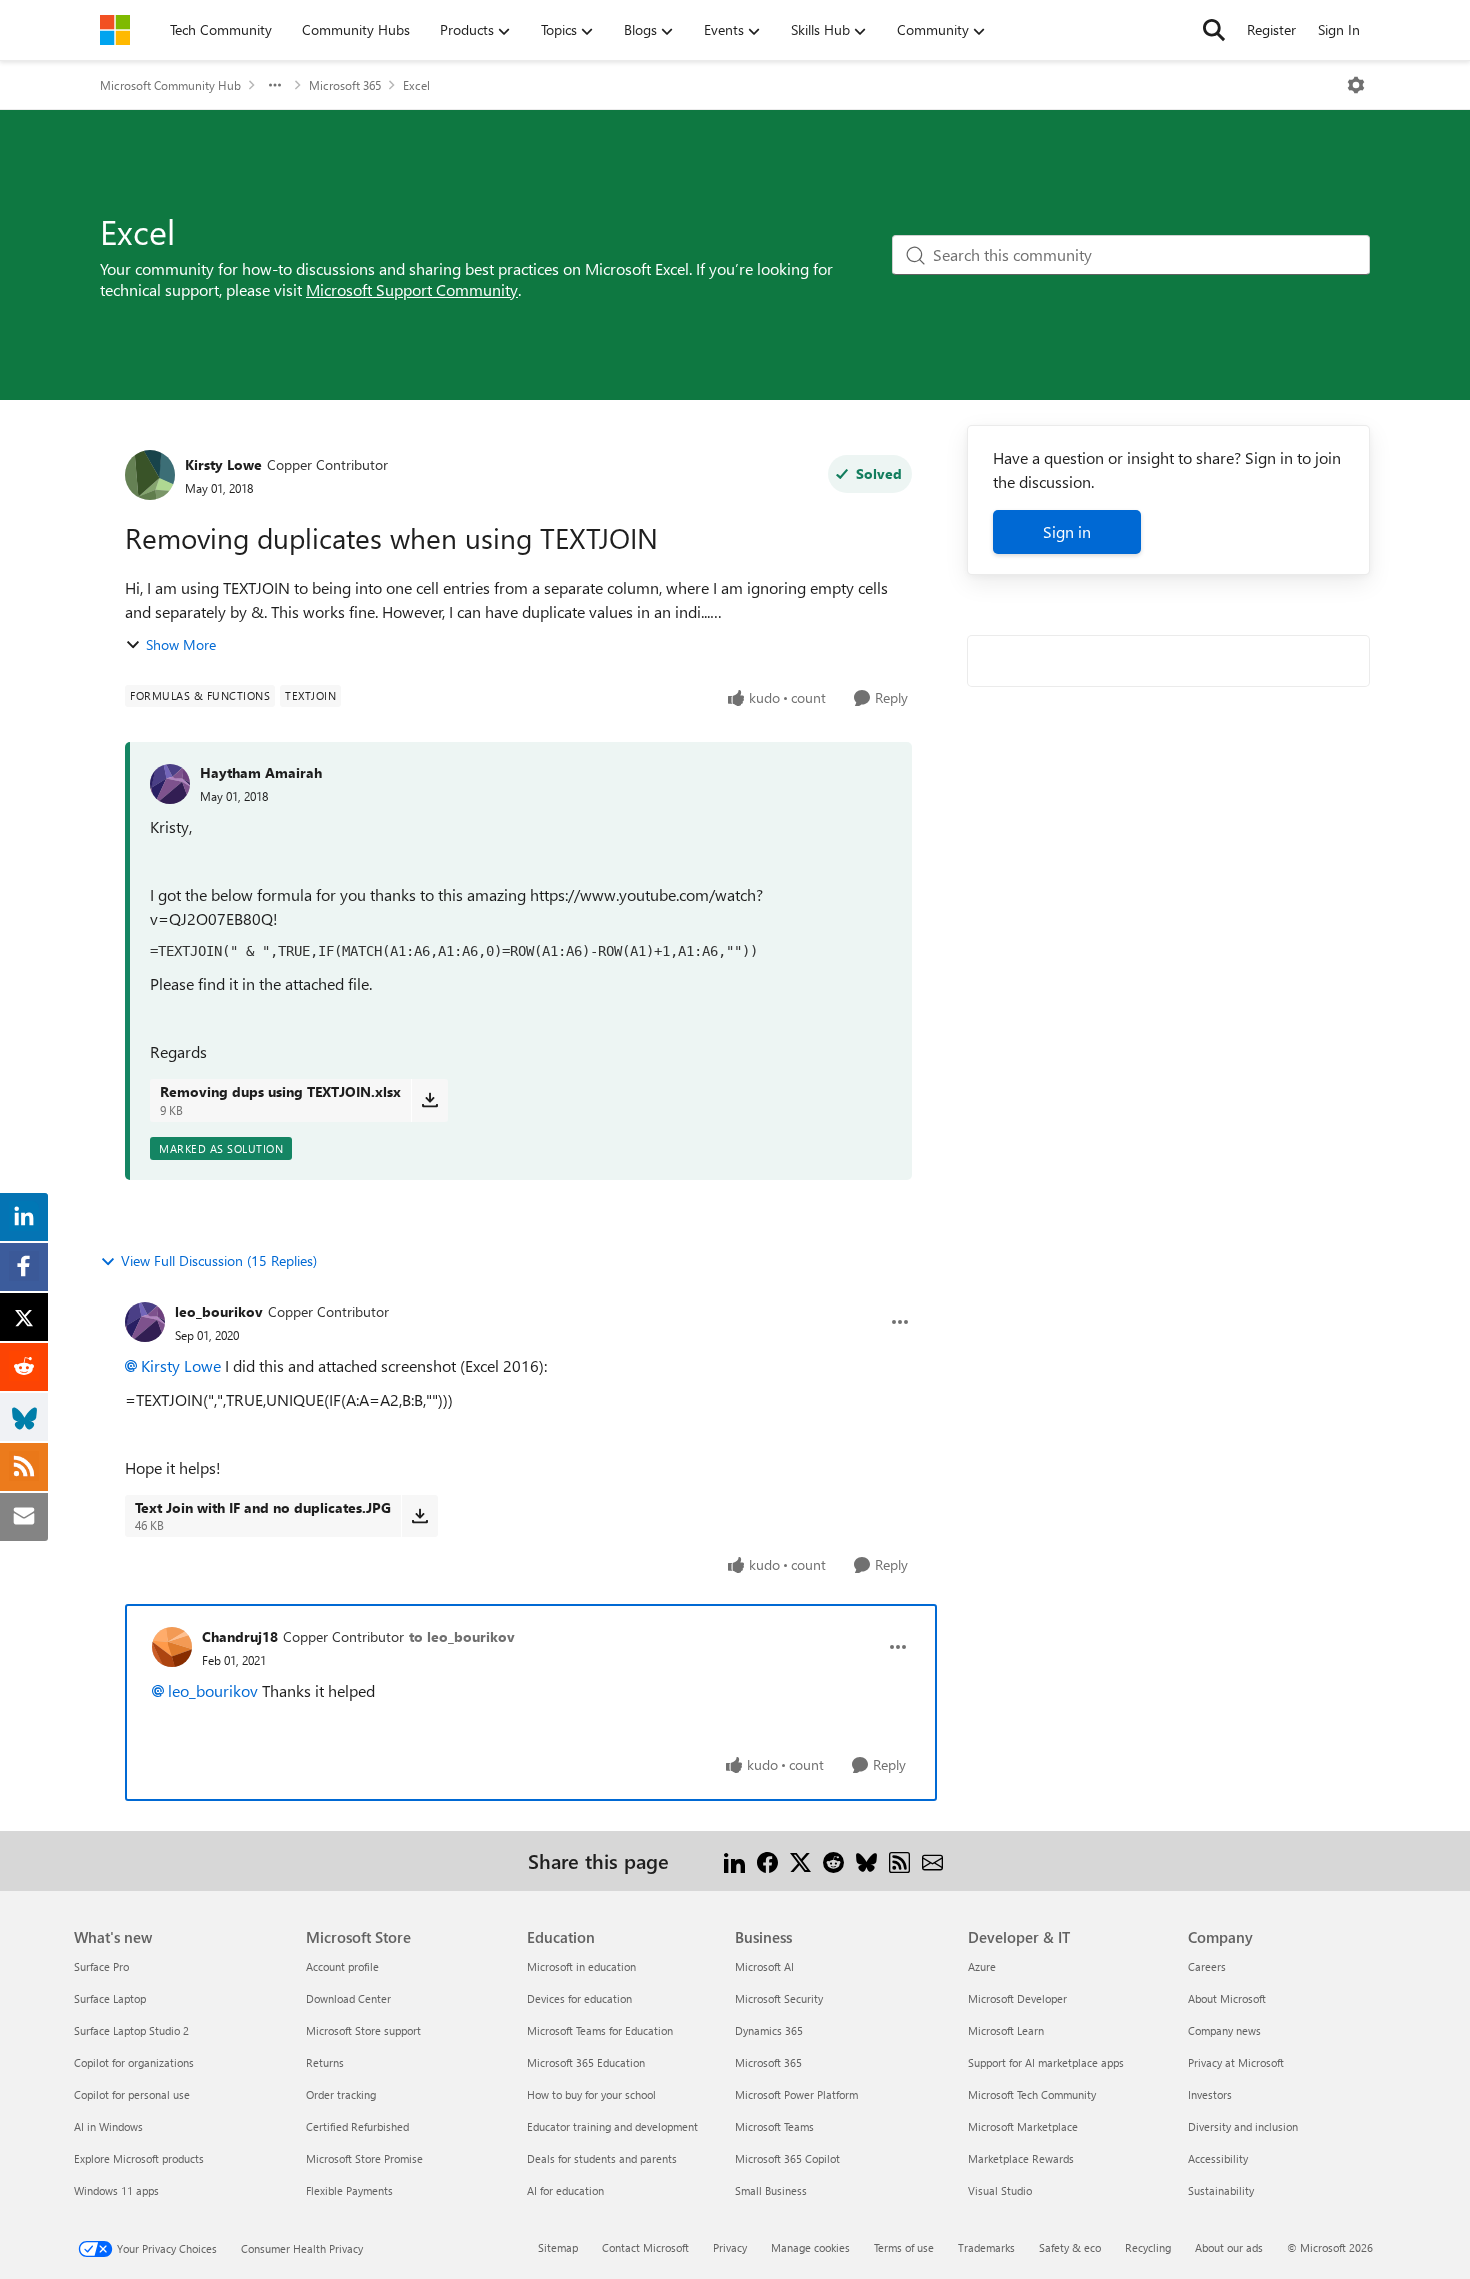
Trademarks (986, 2247)
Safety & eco (1070, 2247)
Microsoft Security (779, 1998)
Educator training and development (612, 2126)
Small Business (771, 2190)
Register (1271, 29)
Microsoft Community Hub (170, 85)
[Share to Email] (932, 1860)
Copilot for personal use (132, 2094)
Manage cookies (810, 2247)
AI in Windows (108, 2126)
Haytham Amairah (261, 772)
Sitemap (558, 2247)
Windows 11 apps (116, 2190)
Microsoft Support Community (412, 289)
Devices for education (579, 1998)
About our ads (1229, 2247)
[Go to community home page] (115, 30)
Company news (1224, 2030)
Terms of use (904, 2247)
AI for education (565, 2190)
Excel (416, 85)
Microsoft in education (581, 1966)
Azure (982, 1966)
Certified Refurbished (357, 2126)
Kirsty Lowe (223, 464)
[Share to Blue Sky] (866, 1860)
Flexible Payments (349, 2190)
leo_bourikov (219, 1311)
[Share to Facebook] (767, 1860)
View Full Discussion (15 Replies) (219, 1260)
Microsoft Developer (1017, 1998)
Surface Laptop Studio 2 (131, 2030)
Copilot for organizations (134, 2062)
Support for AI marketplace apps (1046, 2062)
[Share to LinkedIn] (734, 1860)
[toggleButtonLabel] (1356, 85)
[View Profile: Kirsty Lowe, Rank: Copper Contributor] (150, 475)
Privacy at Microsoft (1236, 2062)
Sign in (1067, 531)
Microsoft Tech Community (1032, 2094)
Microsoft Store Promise (364, 2158)
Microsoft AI (764, 1966)
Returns (325, 2062)
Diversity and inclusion (1243, 2126)
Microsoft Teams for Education (600, 2030)
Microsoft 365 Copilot (787, 2158)
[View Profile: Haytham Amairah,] (170, 784)
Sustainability (1221, 2190)
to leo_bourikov (462, 1636)
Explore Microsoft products (139, 2158)
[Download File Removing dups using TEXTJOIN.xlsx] (429, 1100)
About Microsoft (1227, 1998)
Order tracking (341, 2094)
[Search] (1214, 30)
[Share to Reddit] (833, 1860)
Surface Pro (101, 1966)
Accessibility (1218, 2158)
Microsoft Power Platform (796, 2094)
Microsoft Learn (1006, 2030)
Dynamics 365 (769, 2030)
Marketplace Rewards (1021, 2158)
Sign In (1339, 29)
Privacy (730, 2247)
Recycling (1148, 2247)
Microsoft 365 (345, 85)
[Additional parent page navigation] (275, 85)
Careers (1207, 1966)
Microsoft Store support (363, 2030)
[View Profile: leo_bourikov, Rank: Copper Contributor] (145, 1322)
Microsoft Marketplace (1023, 2126)
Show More (181, 644)
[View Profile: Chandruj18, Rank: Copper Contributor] (172, 1647)
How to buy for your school (591, 2094)
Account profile (342, 1966)
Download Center (348, 1998)
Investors (1210, 2094)
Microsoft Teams (774, 2126)
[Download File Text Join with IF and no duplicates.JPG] (419, 1516)
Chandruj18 (240, 1636)
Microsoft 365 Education (586, 2062)
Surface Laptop (110, 1998)
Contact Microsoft (645, 2247)
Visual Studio (1000, 2190)
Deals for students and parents (602, 2158)
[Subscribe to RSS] (899, 1860)
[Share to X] (800, 1860)
